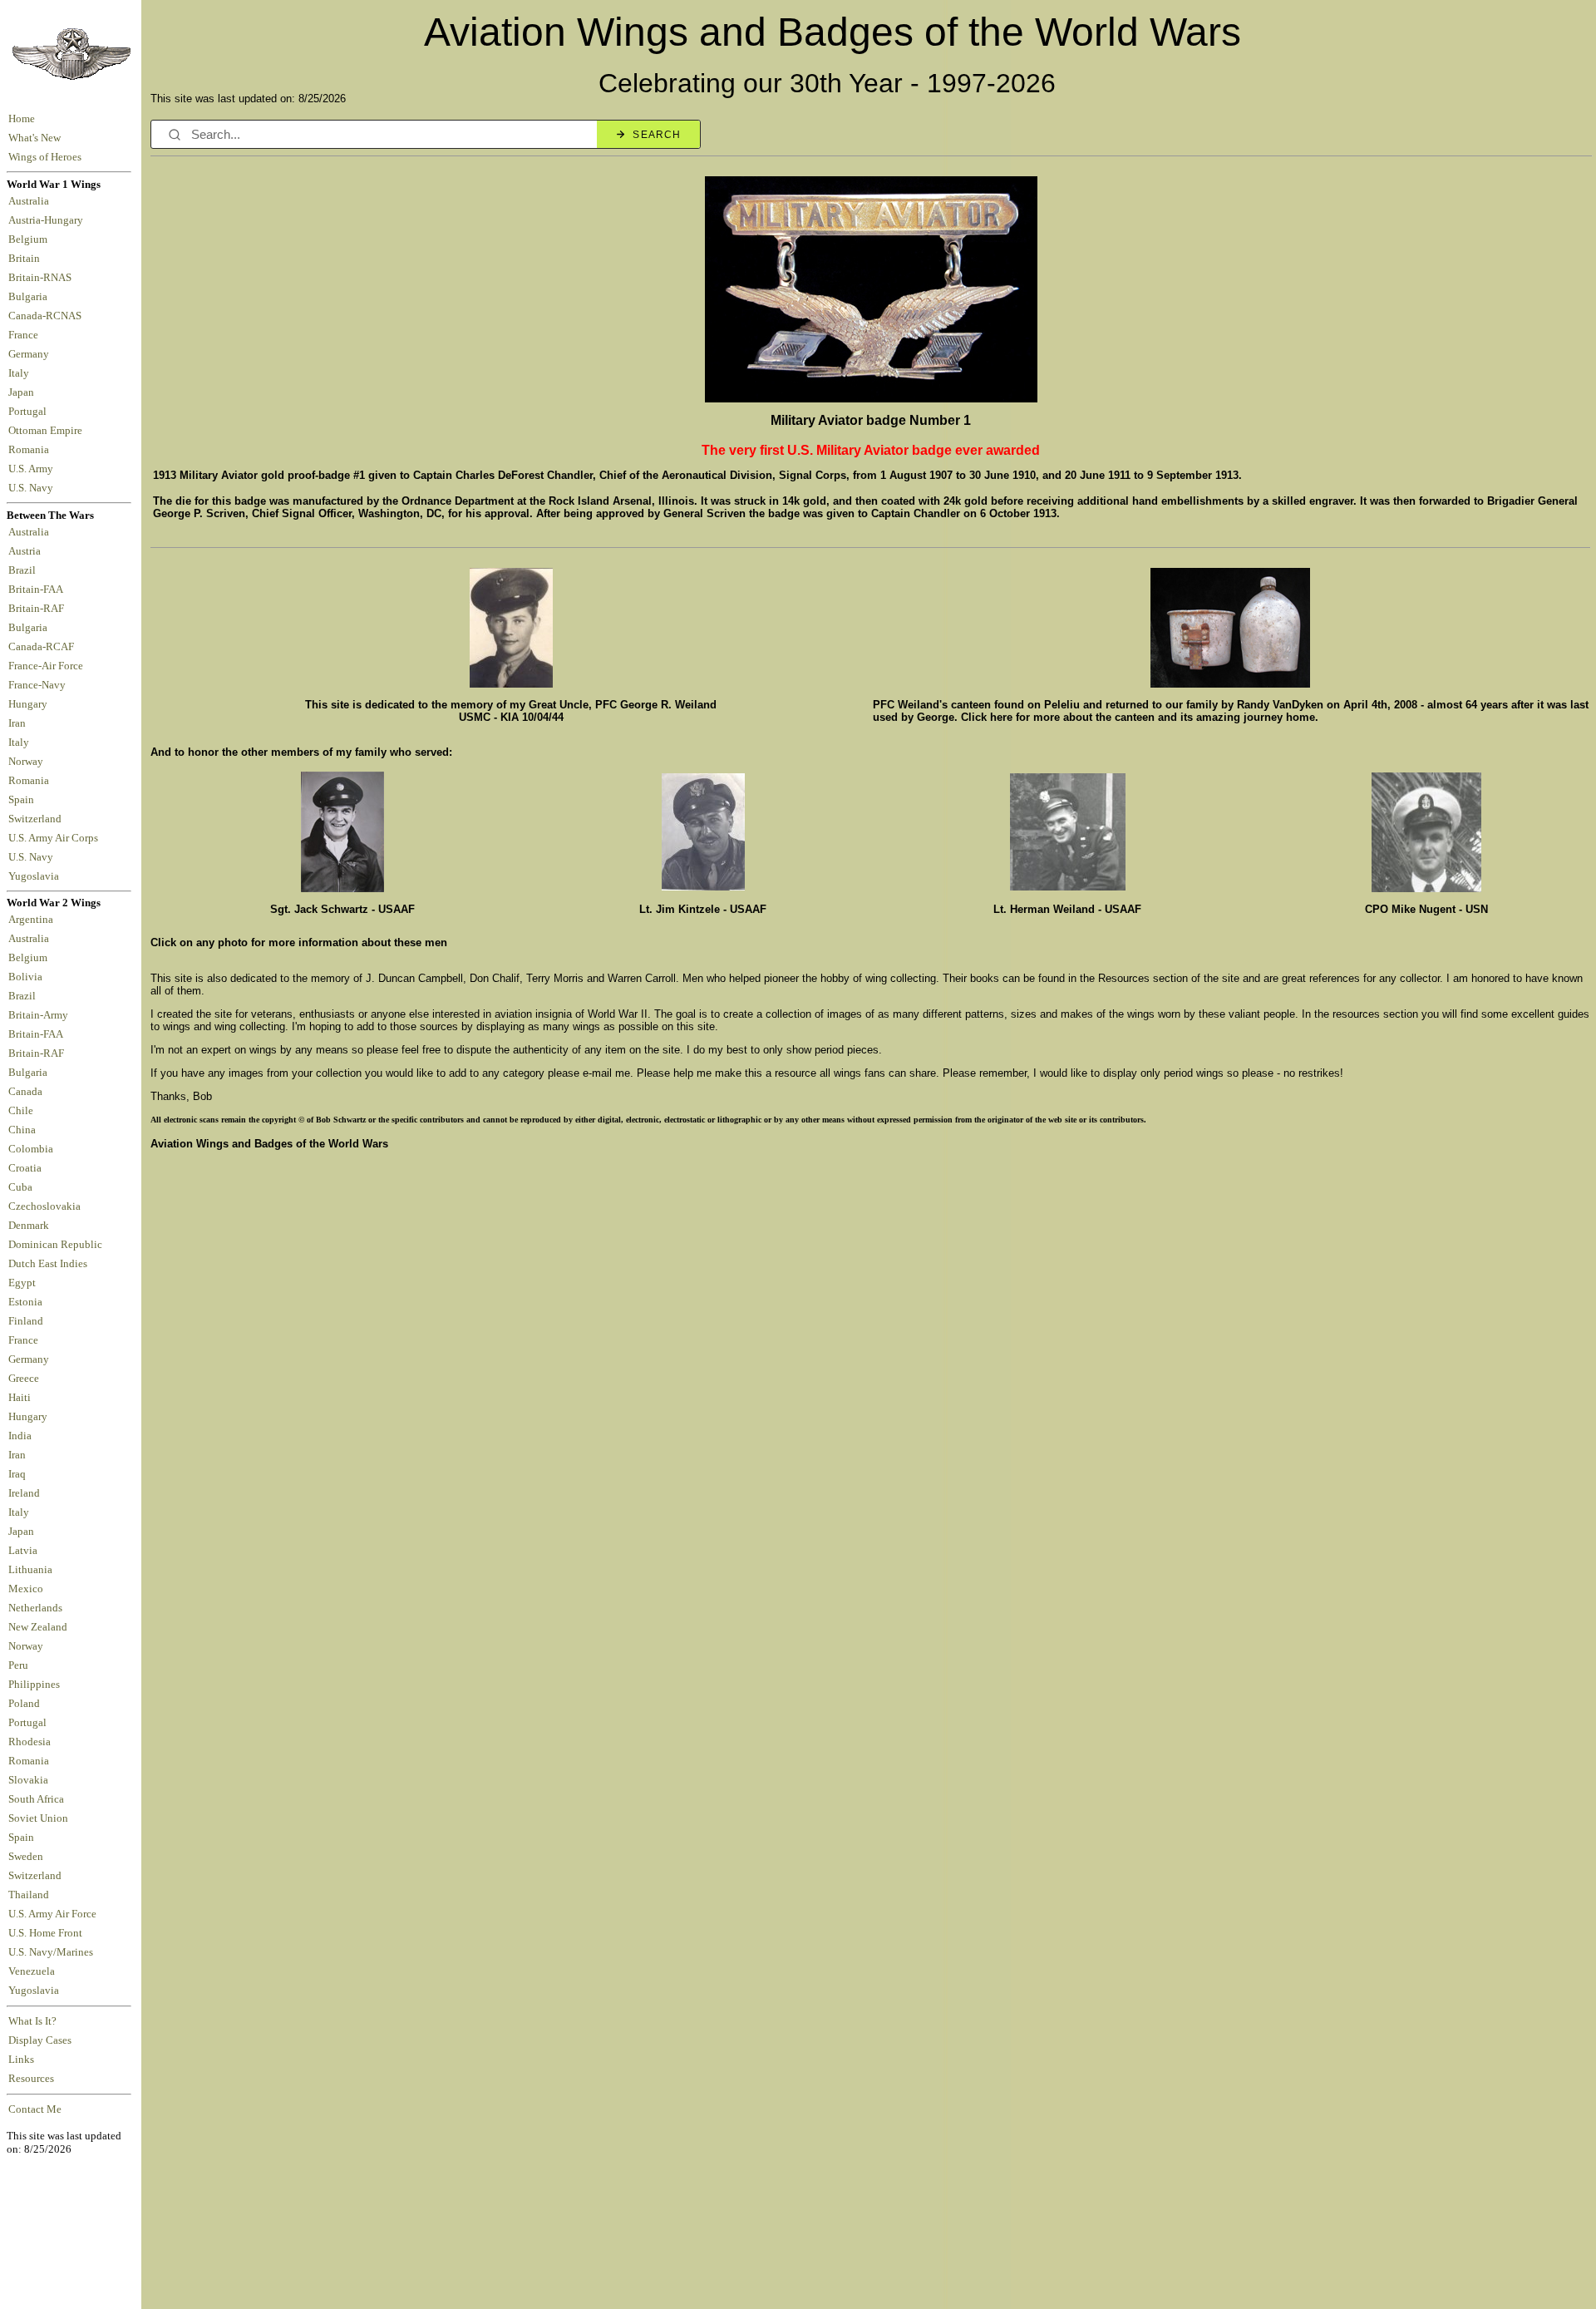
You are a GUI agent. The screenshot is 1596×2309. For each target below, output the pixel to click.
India (20, 1436)
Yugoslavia (35, 876)
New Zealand (38, 1627)
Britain (27, 259)
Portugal (30, 412)
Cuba (20, 1187)
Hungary (30, 704)
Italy (21, 373)
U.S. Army (32, 469)
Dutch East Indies (48, 1264)
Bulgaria (30, 297)
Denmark (29, 1226)
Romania (31, 450)
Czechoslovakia (44, 1206)
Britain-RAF (39, 609)
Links (21, 2060)
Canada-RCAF (44, 647)
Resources (31, 2079)
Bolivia (25, 977)
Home (22, 119)
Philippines (34, 1685)
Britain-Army (38, 1015)
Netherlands (35, 1608)
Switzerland (36, 819)
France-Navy (39, 685)
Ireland (24, 1493)
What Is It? (32, 2021)
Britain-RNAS (42, 278)
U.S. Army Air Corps (54, 838)
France (26, 335)
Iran (20, 723)
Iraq (17, 1474)
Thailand (29, 1895)
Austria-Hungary (48, 220)
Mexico (26, 1589)
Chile (21, 1111)
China (22, 1130)
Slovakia (28, 1780)
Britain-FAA (38, 590)
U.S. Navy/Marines (51, 1952)
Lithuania (30, 1570)
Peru (18, 1665)
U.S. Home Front (45, 1933)
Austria (27, 551)
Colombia (31, 1149)
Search (657, 135)
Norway (28, 762)
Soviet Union (38, 1818)
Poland (24, 1704)
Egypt (22, 1283)
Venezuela (32, 1971)
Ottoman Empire (48, 431)
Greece (24, 1379)
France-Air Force (48, 666)
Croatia (25, 1168)
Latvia (23, 1551)
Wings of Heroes (45, 157)
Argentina (31, 920)
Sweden (26, 1857)
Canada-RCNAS (47, 316)
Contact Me (35, 2109)
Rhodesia (30, 1742)
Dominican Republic (55, 1245)
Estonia (25, 1302)
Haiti (20, 1398)
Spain (21, 800)
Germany (31, 354)
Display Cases (40, 2040)
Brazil (25, 570)
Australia (31, 201)
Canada (25, 1092)
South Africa (36, 1799)
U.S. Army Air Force (52, 1914)
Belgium (30, 239)
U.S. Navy (32, 488)
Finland (26, 1321)
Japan (24, 392)
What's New (34, 138)
